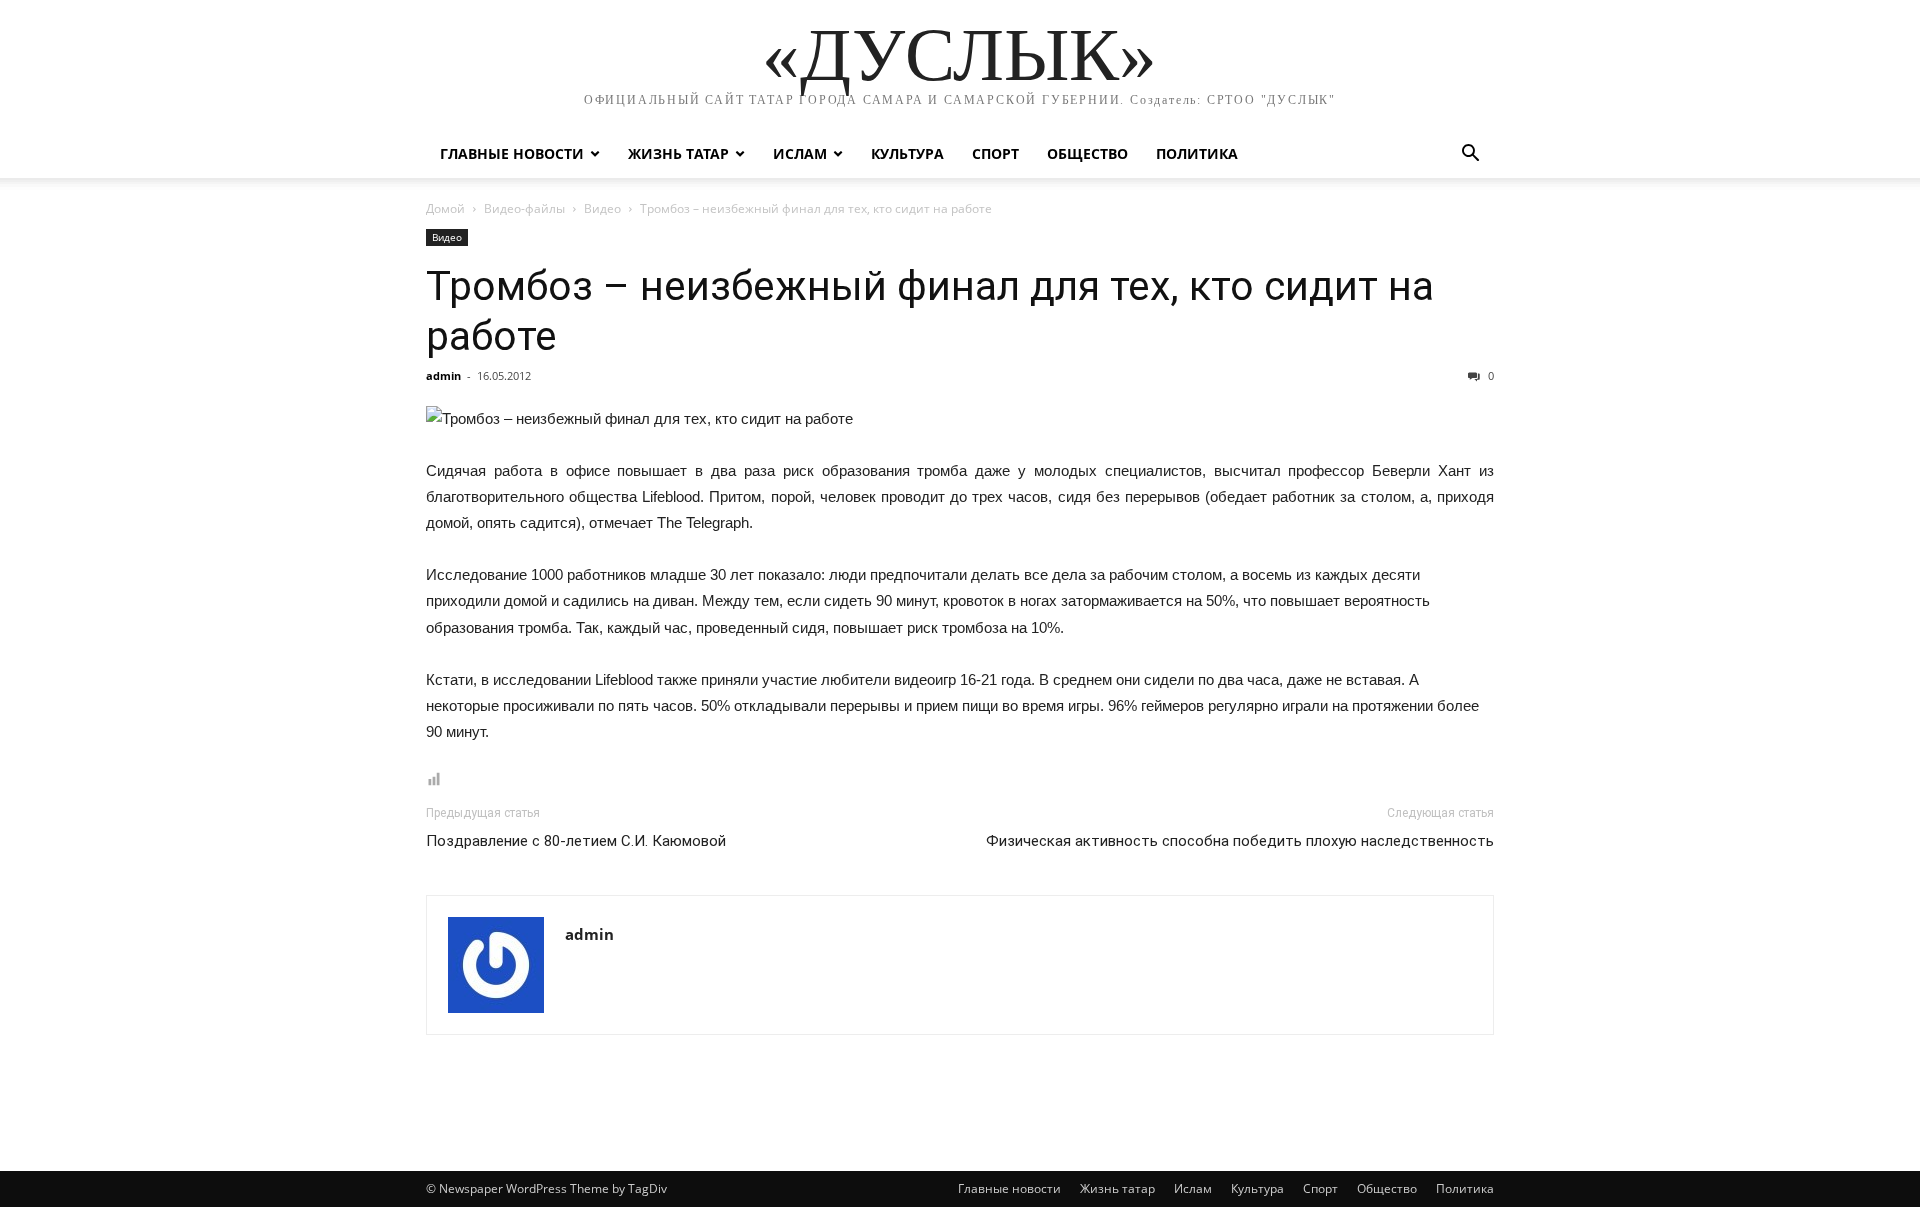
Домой (445, 208)
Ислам (800, 153)
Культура (907, 153)
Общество (1087, 153)
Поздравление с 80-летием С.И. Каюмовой (576, 841)
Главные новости (512, 153)
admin (443, 375)
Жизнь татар (678, 153)
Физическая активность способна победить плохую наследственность (1240, 841)
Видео (602, 208)
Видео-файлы (524, 208)
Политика (1197, 153)
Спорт (995, 153)
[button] (1470, 155)
